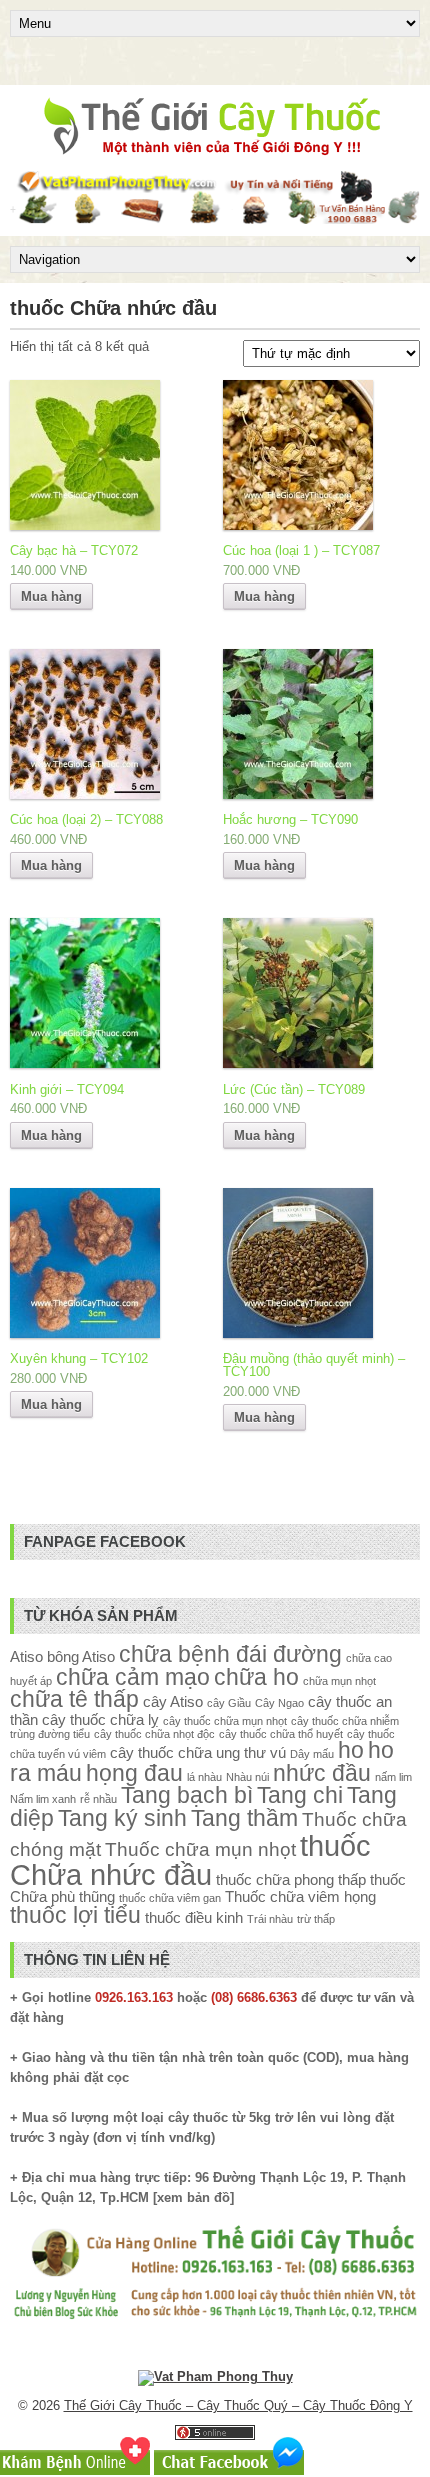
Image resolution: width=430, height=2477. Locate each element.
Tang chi (300, 1795)
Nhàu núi (247, 1777)
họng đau (134, 1773)
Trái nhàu (270, 1919)
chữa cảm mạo (133, 1677)
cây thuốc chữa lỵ (100, 1719)
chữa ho (256, 1677)
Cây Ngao (279, 1703)
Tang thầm (244, 1818)
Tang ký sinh (122, 1818)
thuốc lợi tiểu (75, 1915)
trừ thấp (316, 1919)
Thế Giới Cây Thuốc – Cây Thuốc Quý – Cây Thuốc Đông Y (238, 2405)
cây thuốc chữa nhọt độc (154, 1734)
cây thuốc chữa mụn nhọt (225, 1721)
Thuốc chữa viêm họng (300, 1896)
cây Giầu (229, 1703)
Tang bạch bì (187, 1795)
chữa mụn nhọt (339, 1681)
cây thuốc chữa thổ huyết (281, 1734)
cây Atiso (173, 1701)
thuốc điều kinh (194, 1917)
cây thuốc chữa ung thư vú (198, 1752)
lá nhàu (204, 1777)
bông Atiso (81, 1656)
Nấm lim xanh (43, 1799)
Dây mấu (312, 1754)
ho (351, 1750)
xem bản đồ (193, 2197)
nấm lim (393, 1777)
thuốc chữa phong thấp (291, 1879)
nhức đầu (322, 1773)
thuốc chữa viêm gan (170, 1898)
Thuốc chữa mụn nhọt (200, 1849)
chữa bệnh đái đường (230, 1654)
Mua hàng (51, 596)
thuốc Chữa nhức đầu (190, 1860)
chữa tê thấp (74, 1699)
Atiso (26, 1656)
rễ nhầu (98, 1799)
